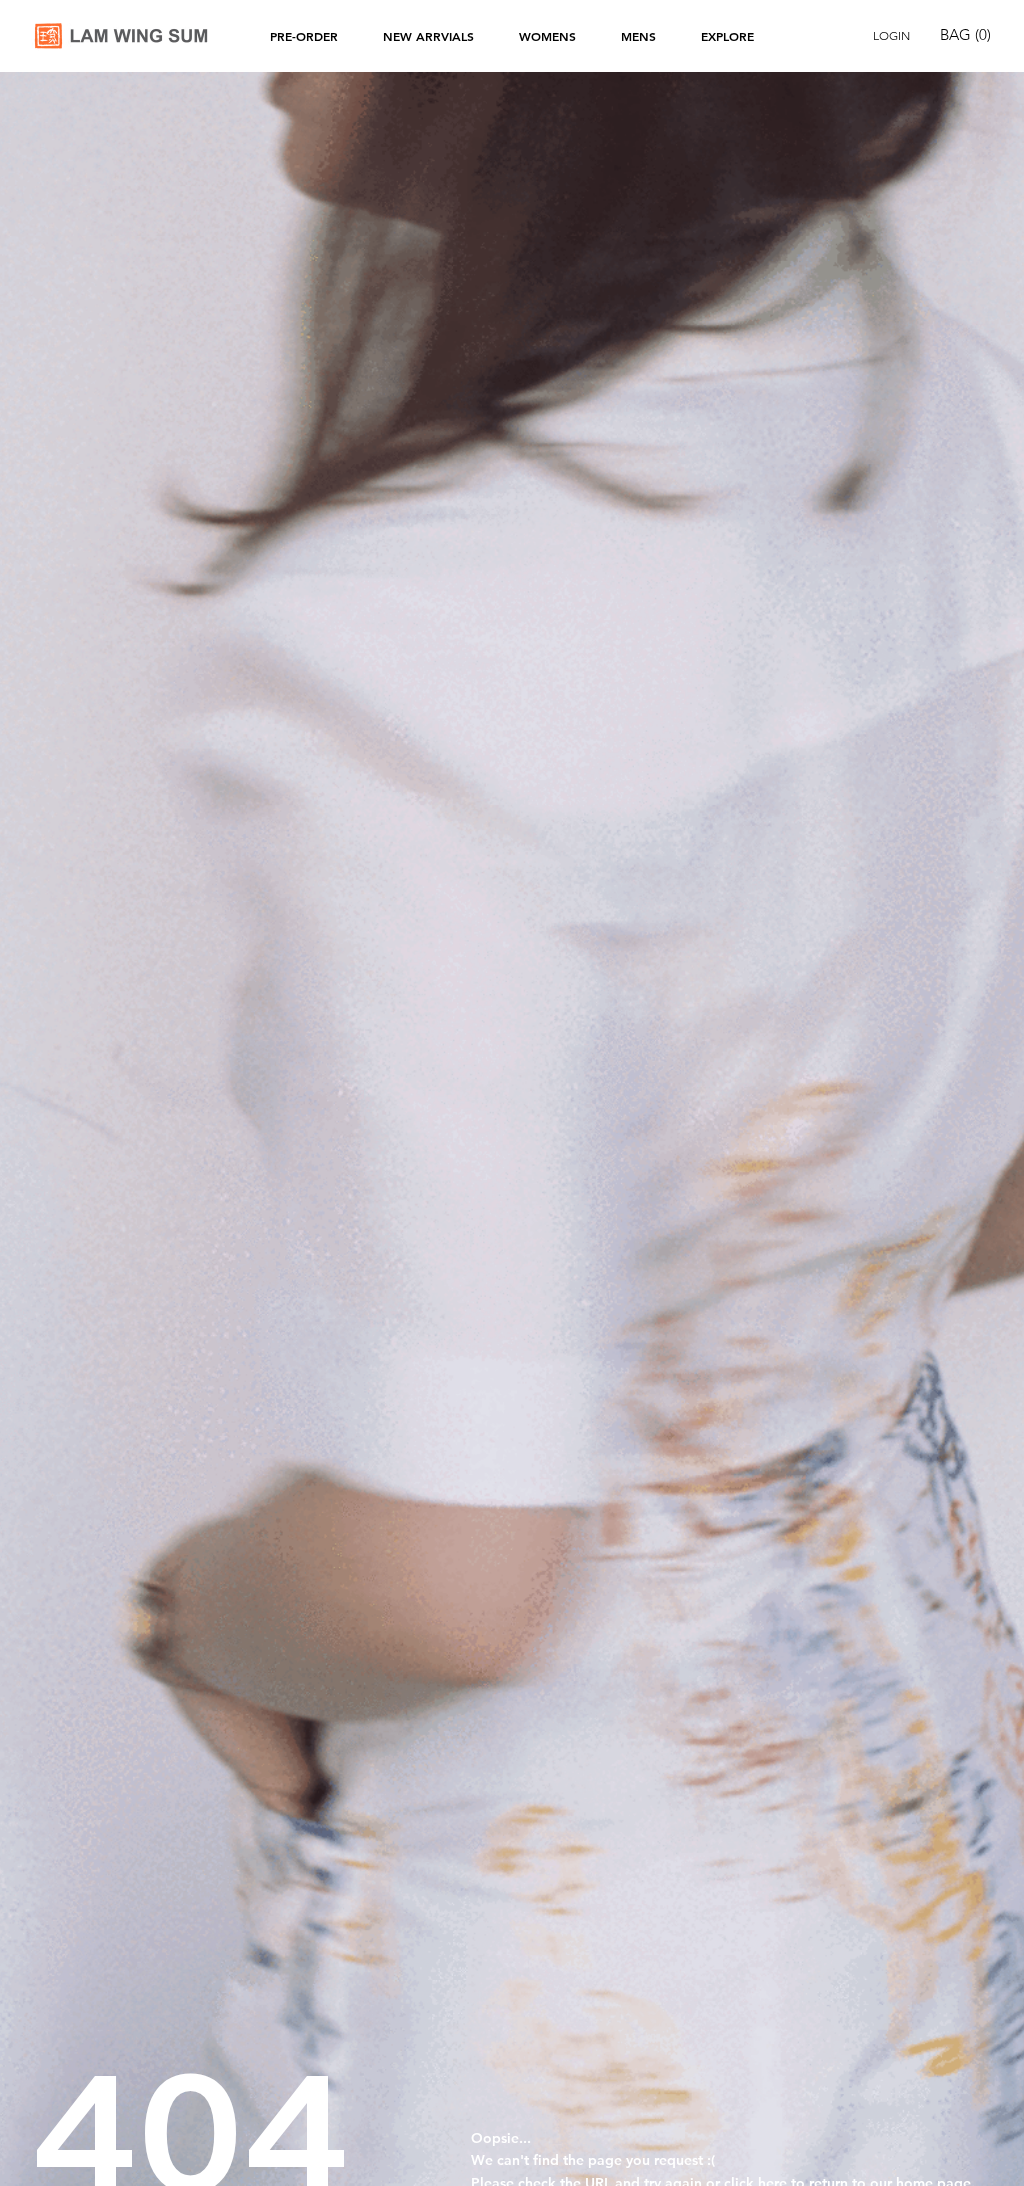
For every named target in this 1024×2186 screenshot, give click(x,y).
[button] (970, 35)
